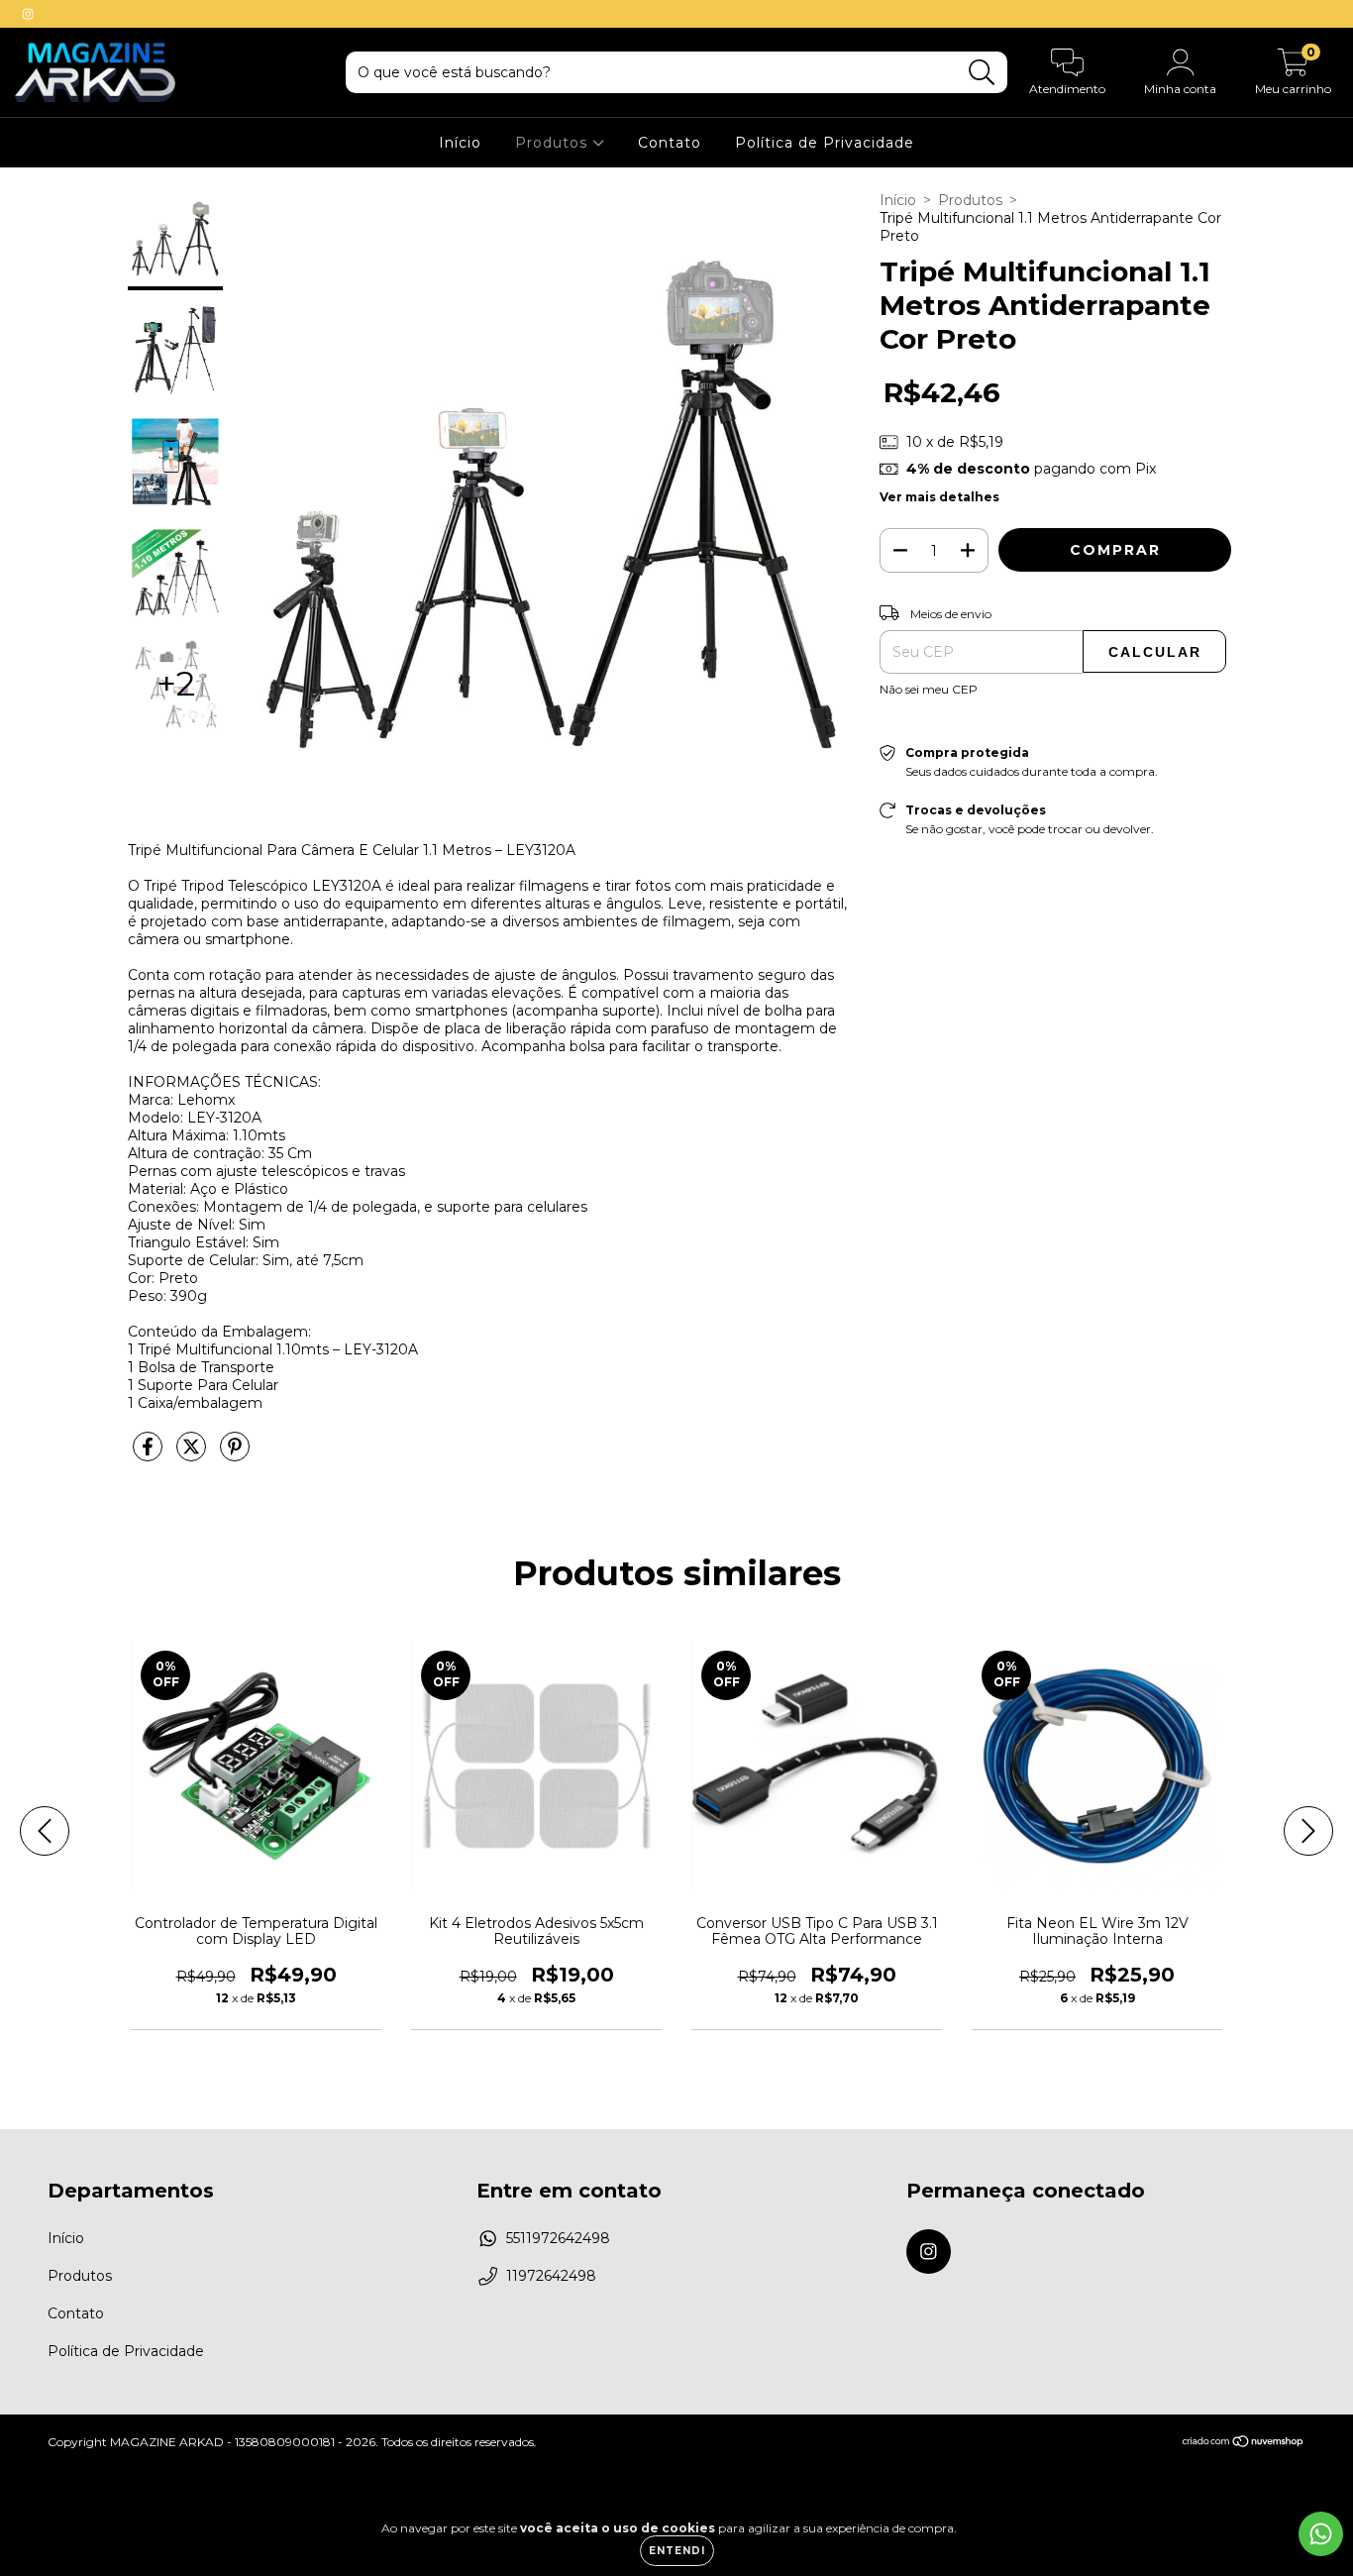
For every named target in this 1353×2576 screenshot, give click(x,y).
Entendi (677, 2551)
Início (460, 143)
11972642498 (551, 2276)
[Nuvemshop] (1244, 2444)
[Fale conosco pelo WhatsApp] (1321, 2534)
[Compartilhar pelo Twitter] (193, 1454)
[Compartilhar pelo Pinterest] (235, 1454)
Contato (670, 143)
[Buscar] (982, 73)
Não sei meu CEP (929, 689)
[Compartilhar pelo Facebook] (150, 1454)
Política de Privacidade (825, 143)
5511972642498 (558, 2238)
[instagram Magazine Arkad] (28, 14)
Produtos (554, 143)
